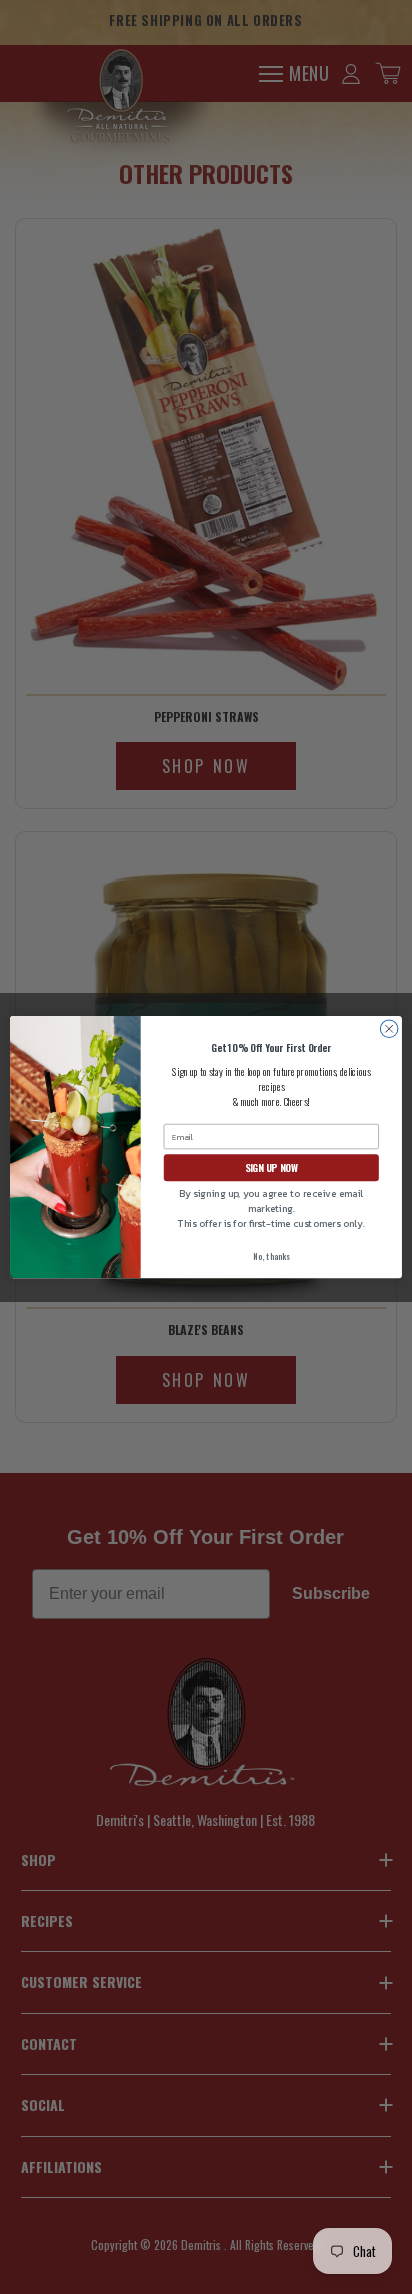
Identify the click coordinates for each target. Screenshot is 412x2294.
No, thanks (271, 1256)
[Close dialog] (389, 1029)
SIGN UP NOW (271, 1167)
